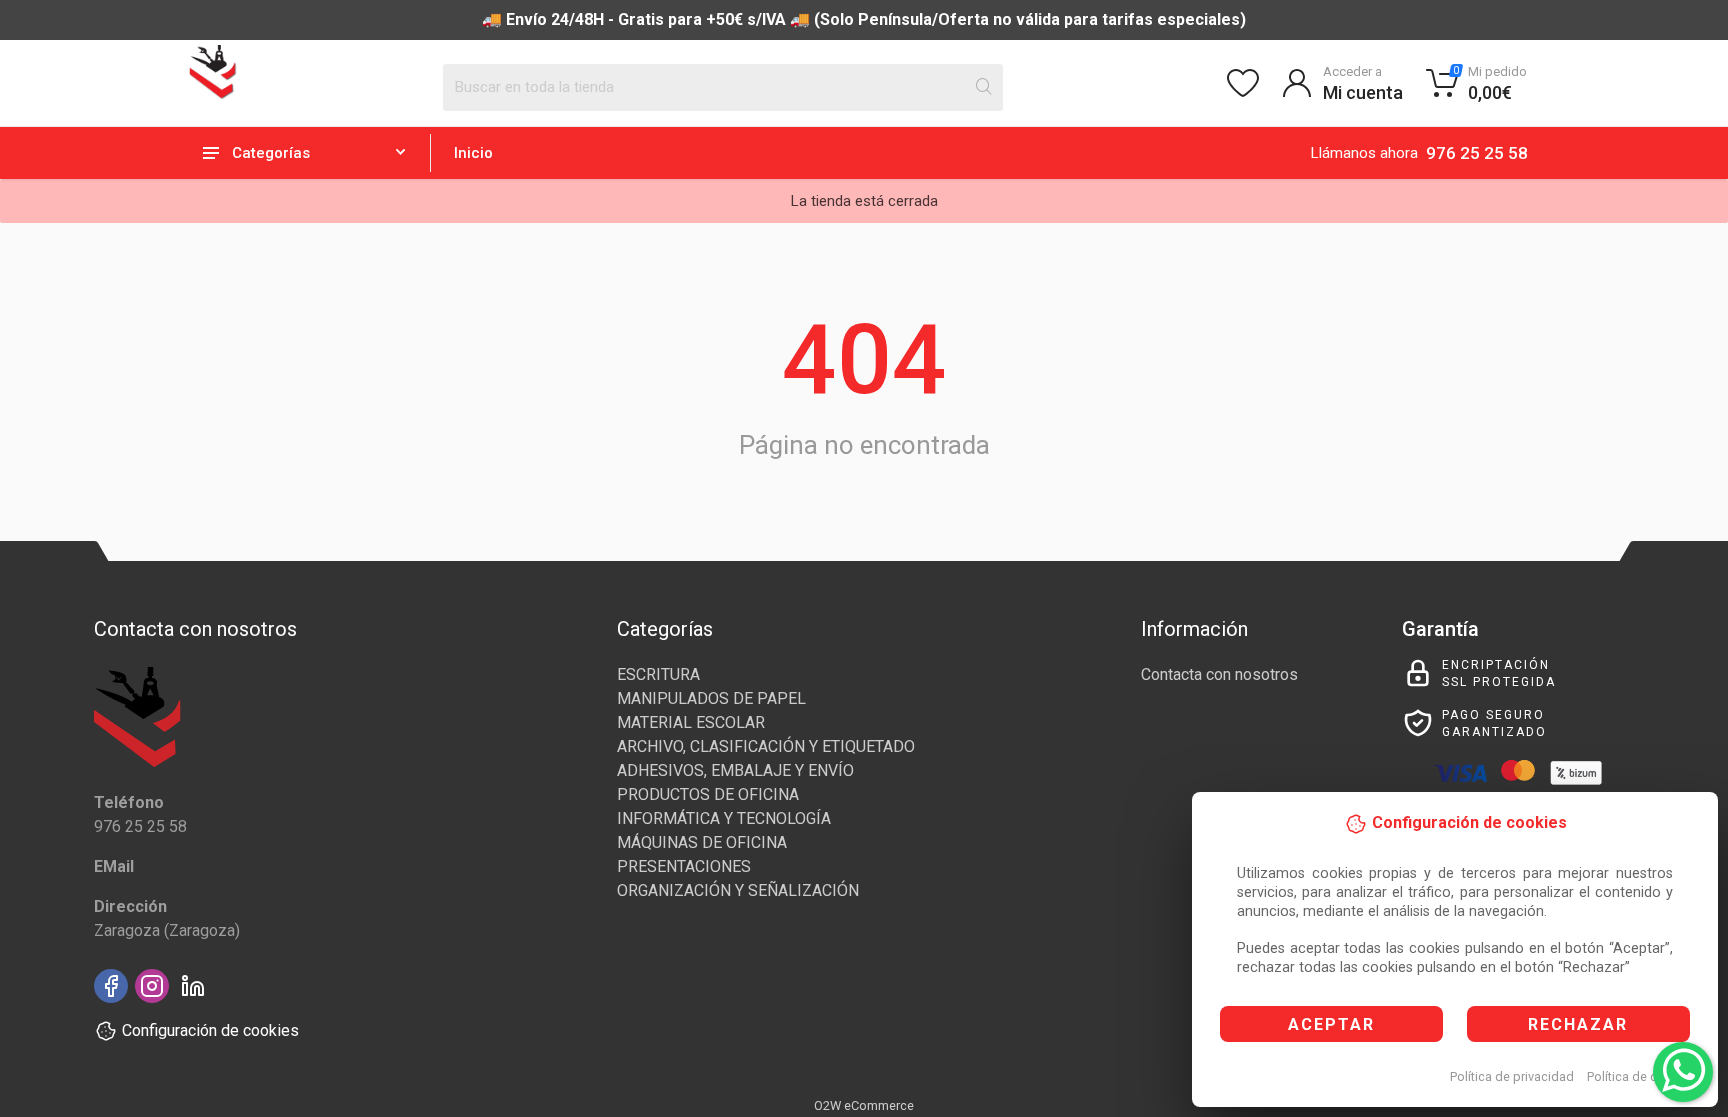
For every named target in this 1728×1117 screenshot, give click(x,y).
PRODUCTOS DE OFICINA (708, 794)
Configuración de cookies (210, 1030)
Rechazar (1578, 1024)
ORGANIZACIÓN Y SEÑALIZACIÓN (738, 890)
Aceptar (1331, 1024)
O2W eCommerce (864, 1105)
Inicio (473, 153)
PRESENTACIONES (684, 866)
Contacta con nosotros (1219, 674)
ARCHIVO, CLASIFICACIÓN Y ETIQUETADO (766, 746)
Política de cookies (1641, 1076)
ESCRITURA (658, 674)
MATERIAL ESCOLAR (691, 722)
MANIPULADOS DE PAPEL (711, 698)
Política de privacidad (1512, 1076)
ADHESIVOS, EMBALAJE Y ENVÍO (735, 770)
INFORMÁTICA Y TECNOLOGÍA (724, 818)
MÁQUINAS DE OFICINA (702, 842)
